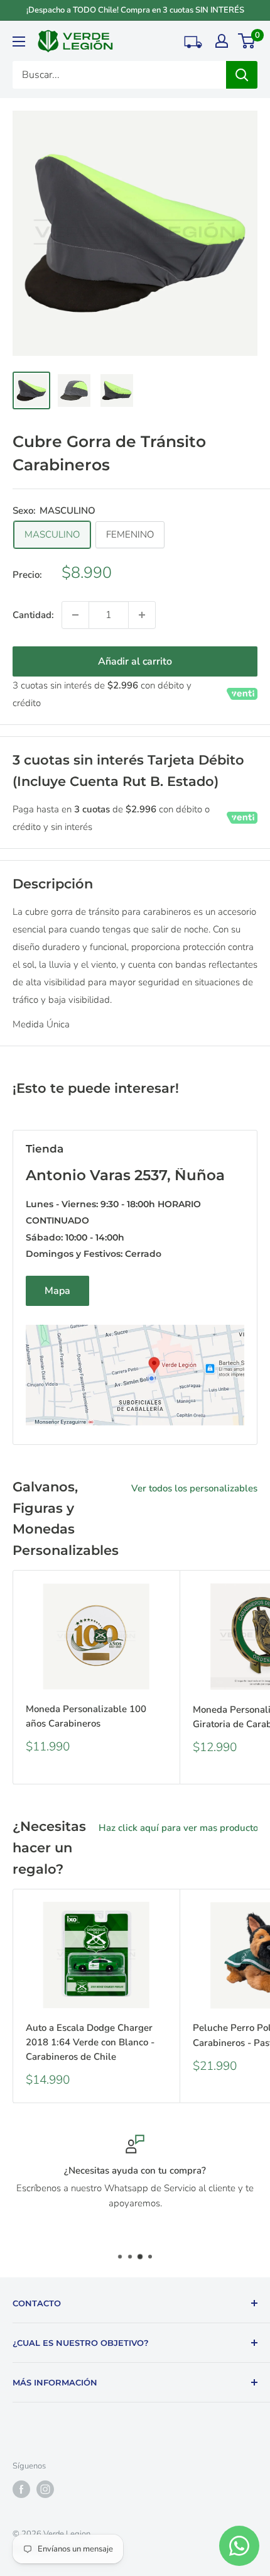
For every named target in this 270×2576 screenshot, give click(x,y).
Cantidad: (33, 615)
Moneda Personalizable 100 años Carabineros (86, 1716)
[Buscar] (242, 75)
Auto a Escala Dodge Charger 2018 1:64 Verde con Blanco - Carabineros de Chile (90, 2043)
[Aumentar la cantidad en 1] (142, 615)
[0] (247, 41)
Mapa (57, 1291)
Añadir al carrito (135, 661)
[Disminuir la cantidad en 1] (75, 615)
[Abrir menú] (19, 41)
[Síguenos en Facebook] (21, 2489)
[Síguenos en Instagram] (45, 2489)
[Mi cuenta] (222, 41)
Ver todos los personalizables (194, 1488)
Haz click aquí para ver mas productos (181, 1828)
